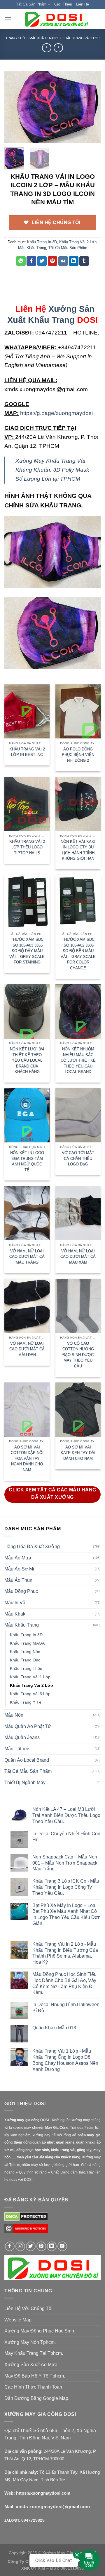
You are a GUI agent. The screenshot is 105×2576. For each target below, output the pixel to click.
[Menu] (8, 19)
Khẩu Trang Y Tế (26, 1702)
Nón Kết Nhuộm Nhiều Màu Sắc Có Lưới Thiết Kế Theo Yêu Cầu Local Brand (78, 1060)
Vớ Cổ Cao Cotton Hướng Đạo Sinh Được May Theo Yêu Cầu (78, 1355)
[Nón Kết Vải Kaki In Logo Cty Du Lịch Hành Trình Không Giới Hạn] (78, 804)
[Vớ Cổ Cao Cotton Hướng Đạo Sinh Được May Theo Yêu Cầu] (78, 1306)
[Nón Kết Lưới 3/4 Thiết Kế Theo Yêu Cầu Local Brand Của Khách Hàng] (27, 1011)
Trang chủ (15, 38)
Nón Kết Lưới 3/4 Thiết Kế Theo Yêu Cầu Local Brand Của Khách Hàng (27, 1060)
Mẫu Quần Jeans (22, 1737)
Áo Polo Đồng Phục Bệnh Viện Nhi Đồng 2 (78, 755)
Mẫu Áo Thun (18, 1580)
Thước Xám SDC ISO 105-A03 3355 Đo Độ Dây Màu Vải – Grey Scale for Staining (27, 951)
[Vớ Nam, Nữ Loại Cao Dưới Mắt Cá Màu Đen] (27, 1306)
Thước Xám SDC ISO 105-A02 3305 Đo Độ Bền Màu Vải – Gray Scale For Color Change (78, 954)
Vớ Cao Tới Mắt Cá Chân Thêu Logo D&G (78, 1158)
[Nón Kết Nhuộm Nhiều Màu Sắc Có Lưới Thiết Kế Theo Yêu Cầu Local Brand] (78, 1011)
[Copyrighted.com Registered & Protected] (26, 2231)
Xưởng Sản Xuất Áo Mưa (31, 2365)
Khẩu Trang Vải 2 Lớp (81, 38)
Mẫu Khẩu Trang (44, 38)
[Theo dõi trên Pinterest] (41, 2246)
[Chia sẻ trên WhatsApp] (21, 261)
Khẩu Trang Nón (25, 1652)
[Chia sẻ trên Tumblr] (84, 261)
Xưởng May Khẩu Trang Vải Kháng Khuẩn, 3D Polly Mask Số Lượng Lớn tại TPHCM (52, 470)
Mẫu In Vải (15, 1603)
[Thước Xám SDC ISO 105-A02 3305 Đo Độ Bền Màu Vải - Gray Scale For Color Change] (78, 902)
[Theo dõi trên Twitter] (31, 2246)
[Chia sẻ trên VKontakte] (63, 261)
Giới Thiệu (63, 4)
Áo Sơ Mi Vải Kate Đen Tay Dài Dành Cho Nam (78, 1453)
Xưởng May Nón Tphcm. (30, 2342)
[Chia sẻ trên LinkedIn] (74, 261)
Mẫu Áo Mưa (18, 1558)
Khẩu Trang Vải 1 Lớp (30, 1677)
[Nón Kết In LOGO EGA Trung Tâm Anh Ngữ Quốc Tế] (27, 1115)
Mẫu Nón (14, 1715)
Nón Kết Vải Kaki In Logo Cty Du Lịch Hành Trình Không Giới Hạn (78, 850)
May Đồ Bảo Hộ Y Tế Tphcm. (35, 2376)
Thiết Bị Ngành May (25, 1782)
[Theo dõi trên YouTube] (62, 2246)
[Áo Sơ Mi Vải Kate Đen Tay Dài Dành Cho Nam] (78, 1409)
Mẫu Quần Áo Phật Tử (28, 1726)
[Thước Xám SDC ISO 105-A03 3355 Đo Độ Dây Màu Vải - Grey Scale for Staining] (27, 902)
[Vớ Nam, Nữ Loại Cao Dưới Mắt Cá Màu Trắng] (27, 1213)
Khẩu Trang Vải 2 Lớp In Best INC (27, 752)
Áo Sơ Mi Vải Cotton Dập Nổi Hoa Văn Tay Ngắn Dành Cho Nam (27, 1458)
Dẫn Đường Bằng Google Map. (37, 2398)
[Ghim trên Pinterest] (53, 261)
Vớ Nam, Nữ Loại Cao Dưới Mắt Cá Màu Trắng (27, 1257)
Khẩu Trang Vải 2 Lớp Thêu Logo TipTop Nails (27, 847)
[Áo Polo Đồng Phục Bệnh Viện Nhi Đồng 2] (78, 711)
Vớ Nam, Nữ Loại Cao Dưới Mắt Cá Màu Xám (78, 1257)
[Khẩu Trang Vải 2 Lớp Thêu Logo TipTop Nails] (27, 804)
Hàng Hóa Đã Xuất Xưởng (32, 1547)
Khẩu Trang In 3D (42, 242)
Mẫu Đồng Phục (21, 1591)
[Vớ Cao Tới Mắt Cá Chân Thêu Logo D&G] (78, 1115)
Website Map (18, 2320)
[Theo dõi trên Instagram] (20, 2246)
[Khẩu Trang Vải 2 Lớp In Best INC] (27, 711)
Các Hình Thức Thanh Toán (33, 2387)
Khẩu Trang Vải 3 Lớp (30, 1694)
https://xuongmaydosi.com (43, 2493)
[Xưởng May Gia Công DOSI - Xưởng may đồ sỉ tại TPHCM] (56, 19)
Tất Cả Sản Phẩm (31, 4)
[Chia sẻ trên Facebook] (31, 261)
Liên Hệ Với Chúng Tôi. (29, 2308)
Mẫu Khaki (15, 1614)
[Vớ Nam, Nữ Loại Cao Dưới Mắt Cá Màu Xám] (78, 1213)
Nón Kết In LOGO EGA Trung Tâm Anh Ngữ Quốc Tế (27, 1161)
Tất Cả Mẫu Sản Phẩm (68, 248)
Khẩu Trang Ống (25, 1660)
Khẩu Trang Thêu (26, 1668)
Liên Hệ (83, 4)
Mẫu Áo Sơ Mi (19, 1569)
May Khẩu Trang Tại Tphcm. (34, 2353)
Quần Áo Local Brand (27, 1760)
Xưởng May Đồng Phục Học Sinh (39, 2331)
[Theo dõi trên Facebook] (10, 2246)
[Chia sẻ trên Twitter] (42, 261)
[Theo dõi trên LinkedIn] (52, 2246)
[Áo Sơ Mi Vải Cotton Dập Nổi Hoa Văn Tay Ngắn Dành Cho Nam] (27, 1409)
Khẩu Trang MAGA (27, 1643)
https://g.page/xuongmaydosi (56, 413)
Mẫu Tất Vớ (17, 1749)
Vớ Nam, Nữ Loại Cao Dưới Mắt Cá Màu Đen (27, 1349)
